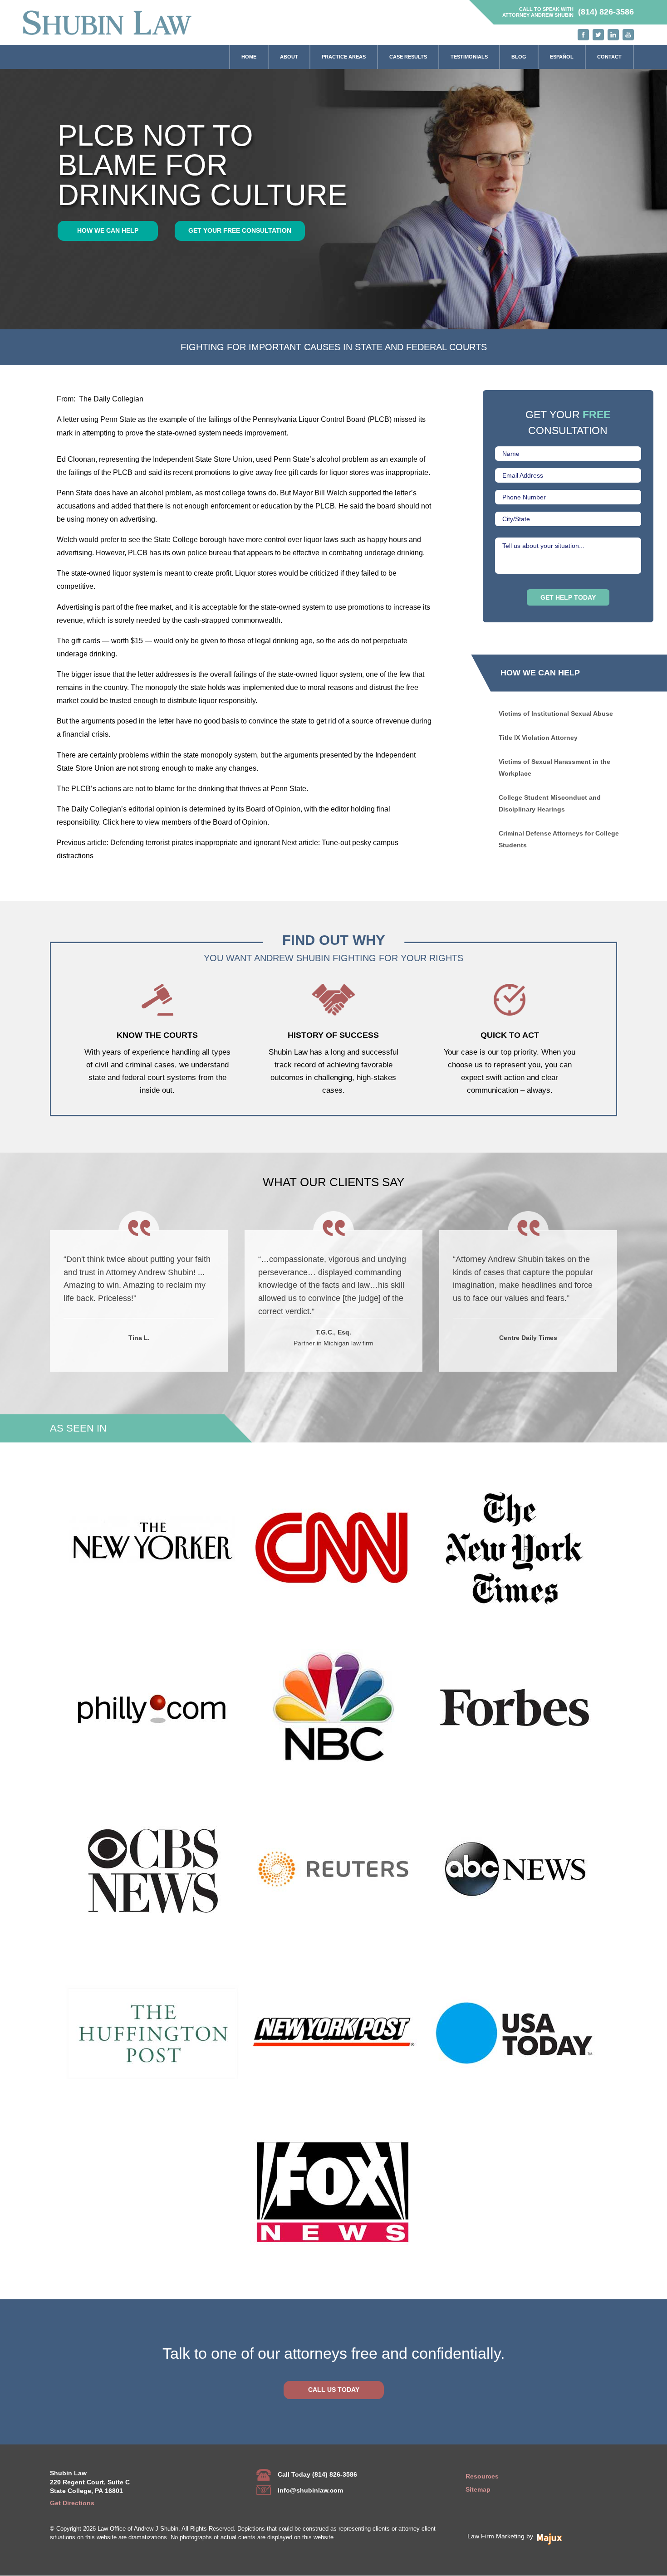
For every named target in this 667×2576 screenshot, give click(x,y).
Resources (482, 2476)
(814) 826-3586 (606, 12)
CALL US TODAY (334, 2390)
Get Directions (72, 2503)
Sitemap (478, 2489)
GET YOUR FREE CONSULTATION (240, 230)
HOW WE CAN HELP (108, 230)
